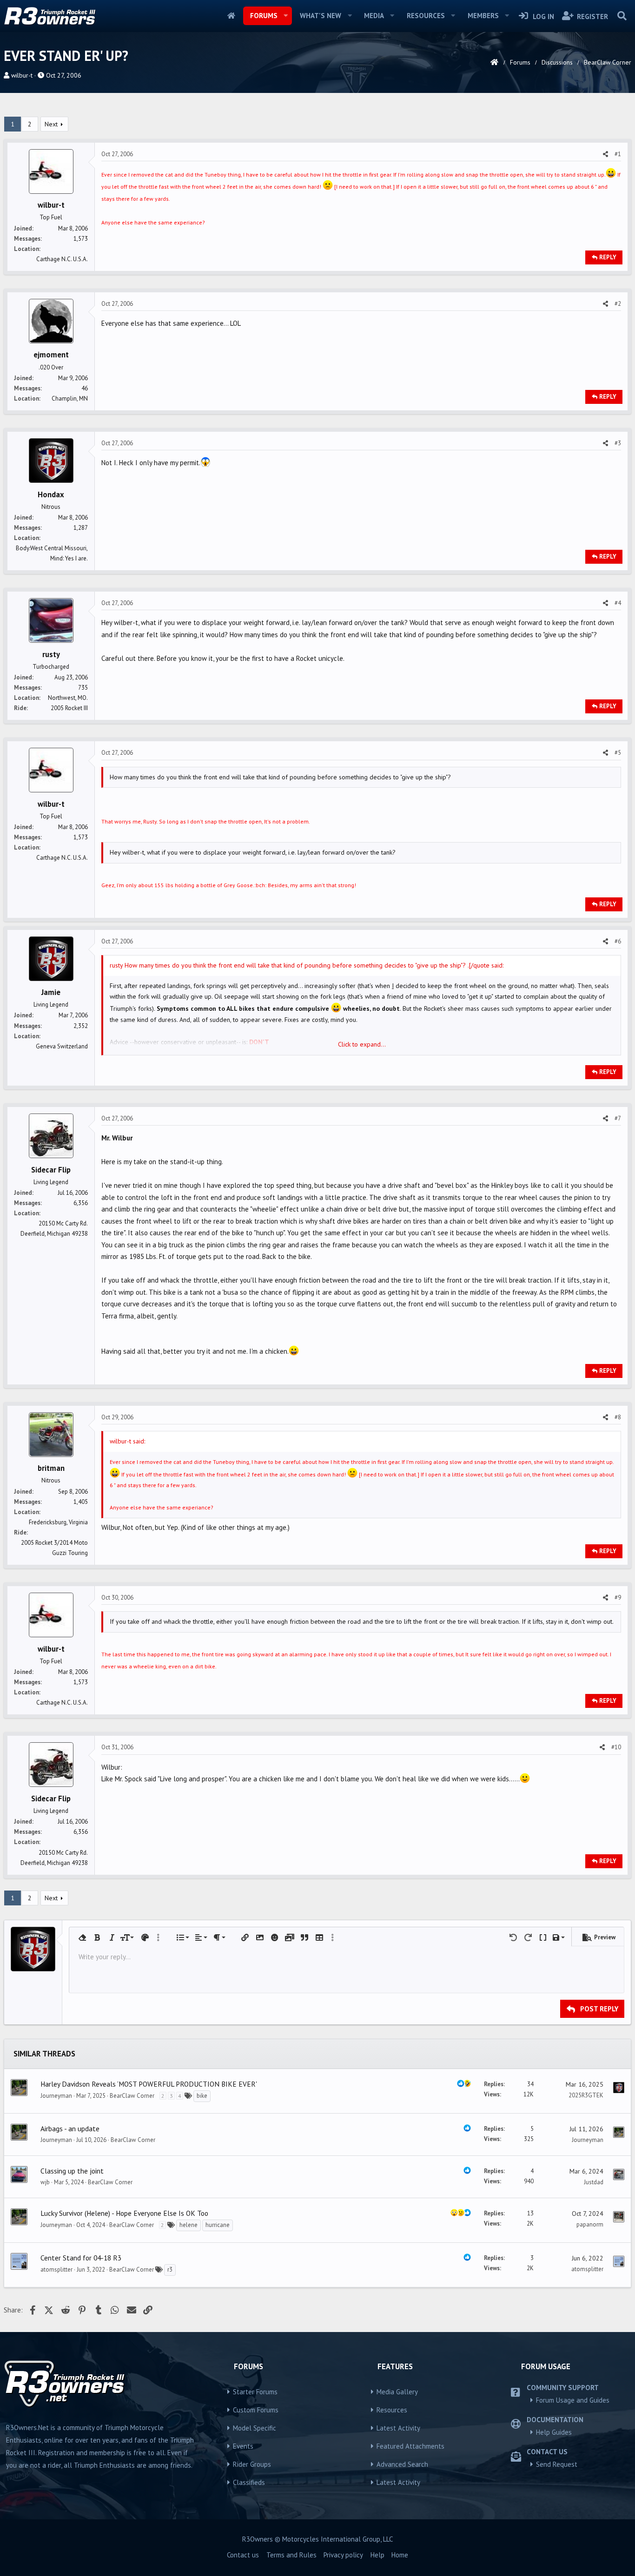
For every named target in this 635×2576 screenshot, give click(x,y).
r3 (170, 2270)
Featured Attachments (410, 2446)
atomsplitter (56, 2270)
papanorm (590, 2224)
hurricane (218, 2225)
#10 (616, 1747)
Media (374, 16)
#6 (618, 941)
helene (189, 2225)
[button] (285, 16)
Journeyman (56, 2096)
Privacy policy (343, 2555)
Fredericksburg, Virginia (58, 1522)
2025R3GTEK (586, 2095)
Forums (264, 16)
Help (377, 2555)
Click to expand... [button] (362, 1044)
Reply (608, 257)
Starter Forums (255, 2392)
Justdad (594, 2182)
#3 (618, 443)
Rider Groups (252, 2464)
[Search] (622, 16)
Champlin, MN (70, 399)
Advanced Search (402, 2464)
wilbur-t (22, 75)
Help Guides (554, 2432)
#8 (618, 1417)
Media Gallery (397, 2392)
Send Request (557, 2464)
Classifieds (249, 2482)
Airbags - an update (70, 2128)
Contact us (243, 2555)
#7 (618, 1118)
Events (243, 2446)
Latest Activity (398, 2428)
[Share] (605, 154)
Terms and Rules (291, 2555)
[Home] (494, 62)
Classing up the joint (72, 2171)
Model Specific (255, 2428)
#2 (618, 304)
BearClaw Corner (132, 2096)
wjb (45, 2182)
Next (51, 124)
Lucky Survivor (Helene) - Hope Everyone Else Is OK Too (124, 2213)
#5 (618, 753)
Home (231, 16)
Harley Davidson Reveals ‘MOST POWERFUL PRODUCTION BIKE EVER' (149, 2084)
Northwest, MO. (68, 698)
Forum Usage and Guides (573, 2400)
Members (483, 16)
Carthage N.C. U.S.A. (62, 259)
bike (202, 2096)
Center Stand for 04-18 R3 (81, 2258)
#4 (618, 603)
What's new (321, 16)
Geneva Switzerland (62, 1046)
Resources (426, 16)
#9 (618, 1598)
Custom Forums (256, 2410)
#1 (618, 154)
